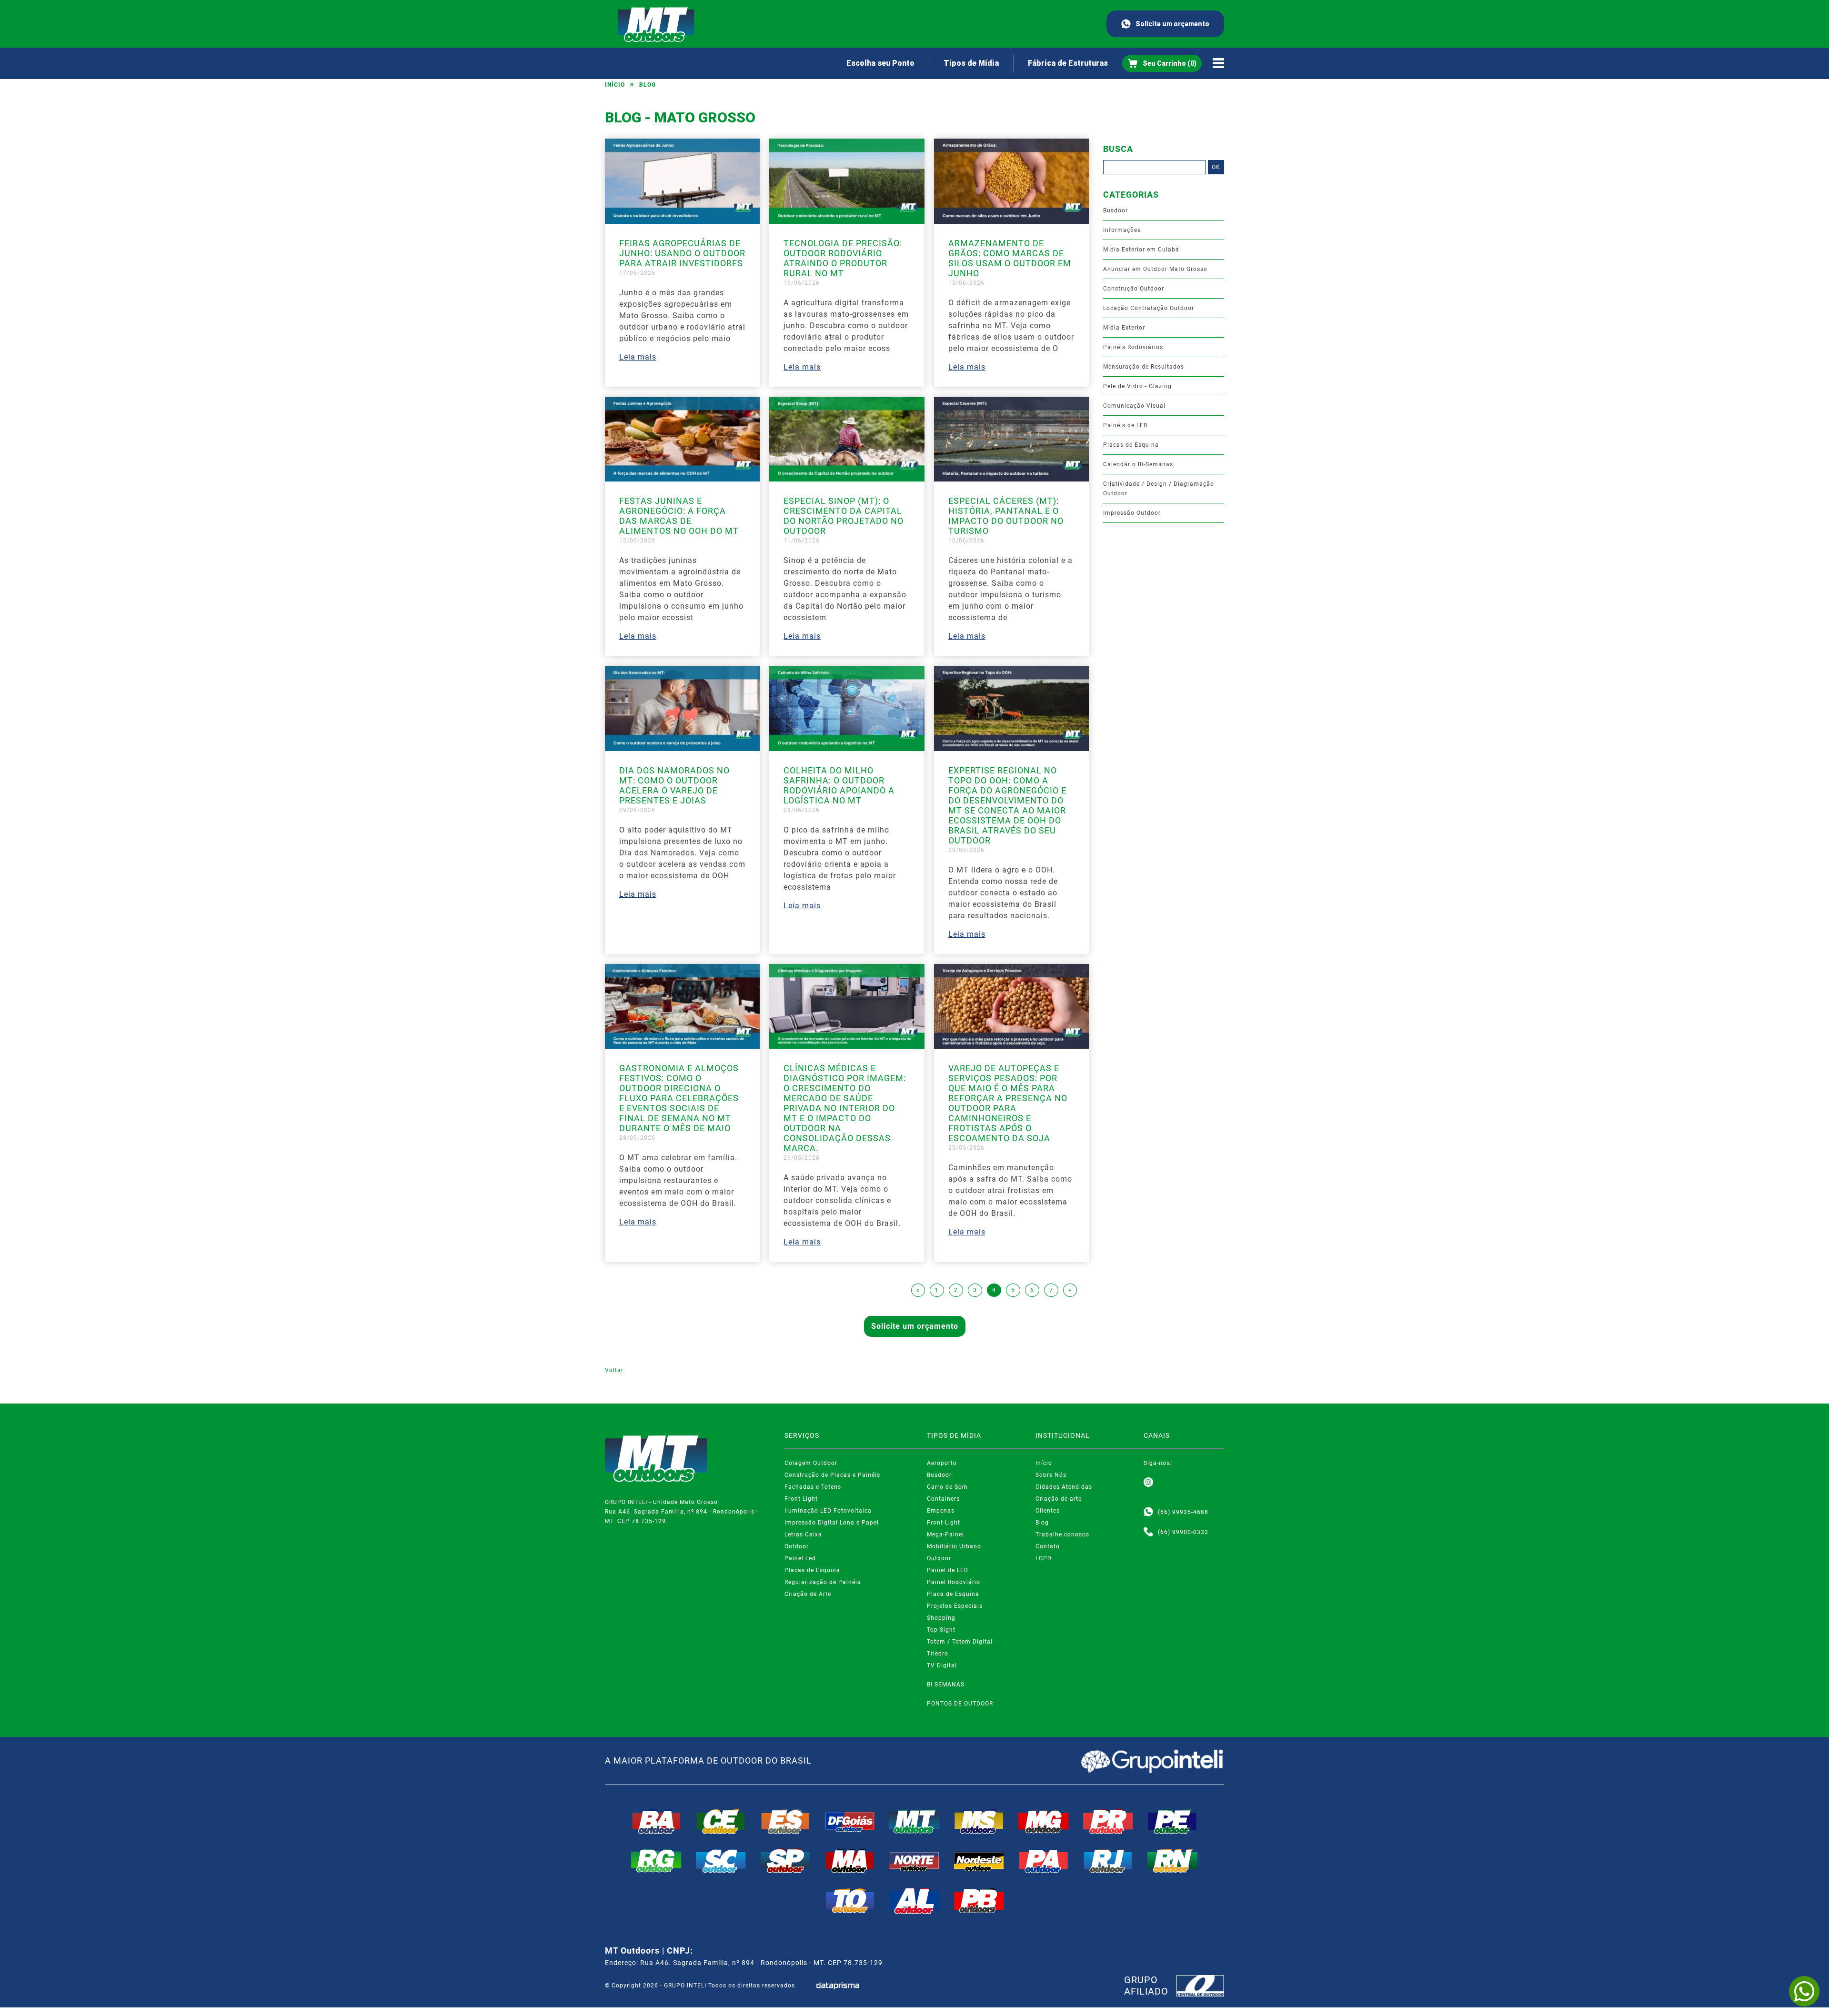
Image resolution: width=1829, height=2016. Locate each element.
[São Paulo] (785, 1861)
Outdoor (797, 1546)
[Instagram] (1148, 1483)
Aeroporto (942, 1463)
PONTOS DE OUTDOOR (960, 1704)
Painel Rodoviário (954, 1582)
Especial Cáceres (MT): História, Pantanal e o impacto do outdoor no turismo (1006, 516)
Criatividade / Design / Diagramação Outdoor (1159, 489)
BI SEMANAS (946, 1685)
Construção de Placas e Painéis (832, 1475)
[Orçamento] (1162, 63)
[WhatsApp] (1804, 1991)
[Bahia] (656, 1821)
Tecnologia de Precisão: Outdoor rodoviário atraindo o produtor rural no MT (843, 258)
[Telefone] (1148, 1532)
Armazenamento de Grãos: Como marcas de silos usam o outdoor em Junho (1010, 258)
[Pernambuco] (1173, 1821)
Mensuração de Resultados (1144, 367)
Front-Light (801, 1499)
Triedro (938, 1654)
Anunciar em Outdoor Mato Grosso (1155, 269)
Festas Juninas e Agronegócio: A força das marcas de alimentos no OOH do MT (679, 516)
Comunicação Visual (1134, 406)
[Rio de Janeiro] (1108, 1861)
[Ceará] (721, 1821)
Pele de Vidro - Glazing (1137, 386)
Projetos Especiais (955, 1606)
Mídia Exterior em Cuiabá (1141, 250)
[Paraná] (1108, 1821)
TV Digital (942, 1665)
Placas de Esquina (1131, 445)
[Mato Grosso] (914, 1821)
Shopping (941, 1618)
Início (615, 85)
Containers (943, 1499)
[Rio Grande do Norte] (1173, 1861)
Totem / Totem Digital (960, 1642)
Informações (1122, 230)
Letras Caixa (803, 1535)
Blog (648, 85)
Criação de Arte (808, 1594)
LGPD (1044, 1558)
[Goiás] (850, 1821)
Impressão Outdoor (1132, 513)
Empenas (941, 1511)
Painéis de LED (1126, 425)
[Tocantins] (850, 1901)
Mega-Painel (945, 1535)
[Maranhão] (850, 1861)
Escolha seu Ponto (880, 63)
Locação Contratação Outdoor (1149, 308)
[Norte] (914, 1861)
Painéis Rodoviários (1133, 347)
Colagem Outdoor (811, 1463)
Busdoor (1115, 211)
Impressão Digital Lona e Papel (832, 1523)
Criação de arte (1059, 1499)
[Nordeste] (979, 1861)
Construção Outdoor (1134, 289)
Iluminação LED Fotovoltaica (828, 1511)
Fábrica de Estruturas (1068, 63)
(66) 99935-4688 (1183, 1512)
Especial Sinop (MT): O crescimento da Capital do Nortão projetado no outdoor (844, 516)
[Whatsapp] (1148, 1512)
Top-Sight (941, 1630)
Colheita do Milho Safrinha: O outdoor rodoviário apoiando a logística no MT (839, 785)
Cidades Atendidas (1064, 1487)
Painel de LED (948, 1570)
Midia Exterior (1124, 328)
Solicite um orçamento (1172, 24)
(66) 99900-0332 (1183, 1532)
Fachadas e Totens (813, 1487)
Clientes (1048, 1511)
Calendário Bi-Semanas (1138, 464)
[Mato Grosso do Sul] (979, 1821)
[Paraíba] (979, 1901)
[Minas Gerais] (1044, 1821)
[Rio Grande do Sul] (656, 1861)
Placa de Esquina (953, 1594)
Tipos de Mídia (971, 63)
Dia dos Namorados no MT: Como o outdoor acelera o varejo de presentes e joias (674, 785)
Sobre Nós (1051, 1475)
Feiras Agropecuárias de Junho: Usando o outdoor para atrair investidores (682, 253)
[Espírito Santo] (785, 1821)
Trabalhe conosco (1062, 1535)
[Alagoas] (914, 1901)
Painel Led (800, 1558)
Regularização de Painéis (823, 1582)
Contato (1048, 1546)
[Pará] (1044, 1861)
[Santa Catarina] (721, 1861)
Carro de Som (947, 1487)
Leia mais (638, 357)
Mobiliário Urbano (954, 1546)
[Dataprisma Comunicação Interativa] (838, 1986)
